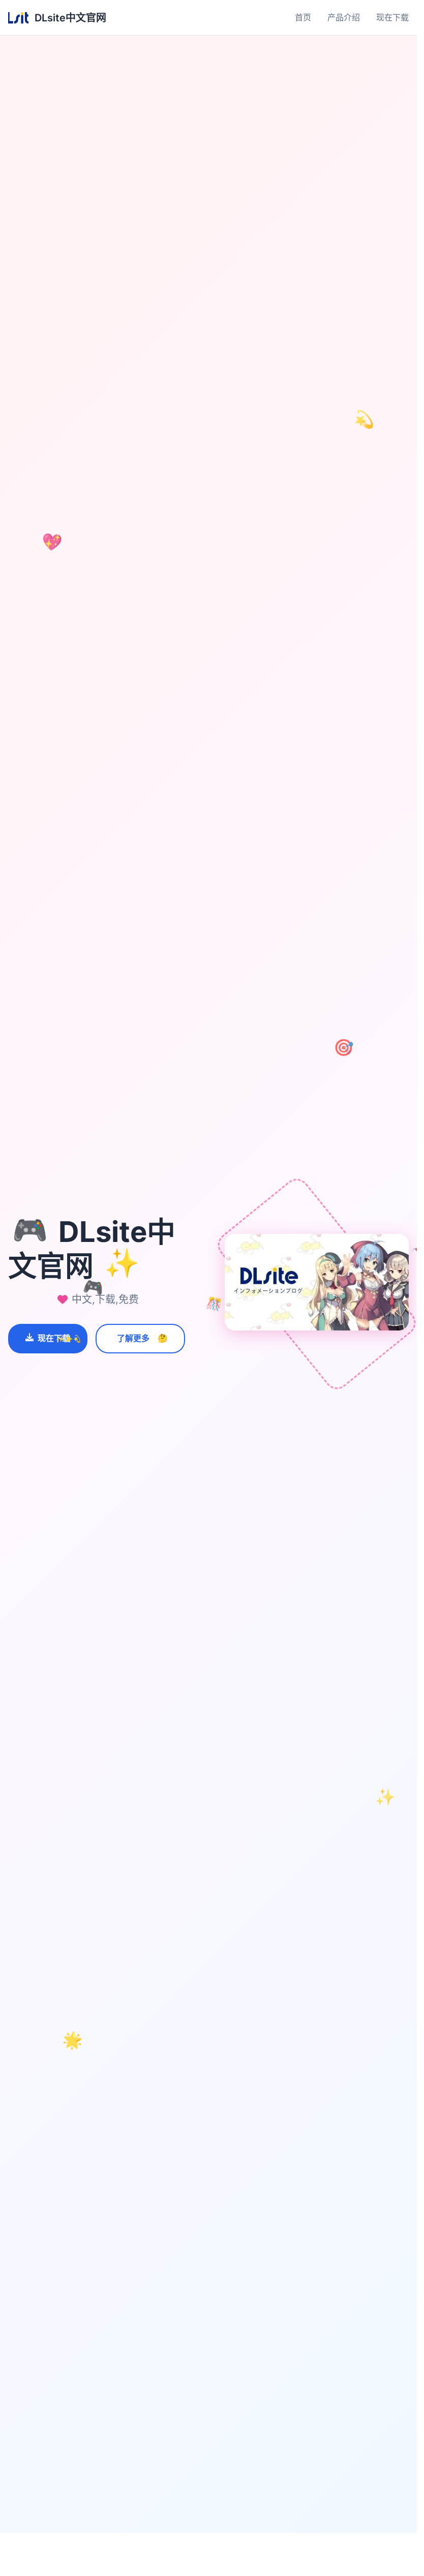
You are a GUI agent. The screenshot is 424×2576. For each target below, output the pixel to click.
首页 (303, 17)
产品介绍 (344, 17)
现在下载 (392, 17)
